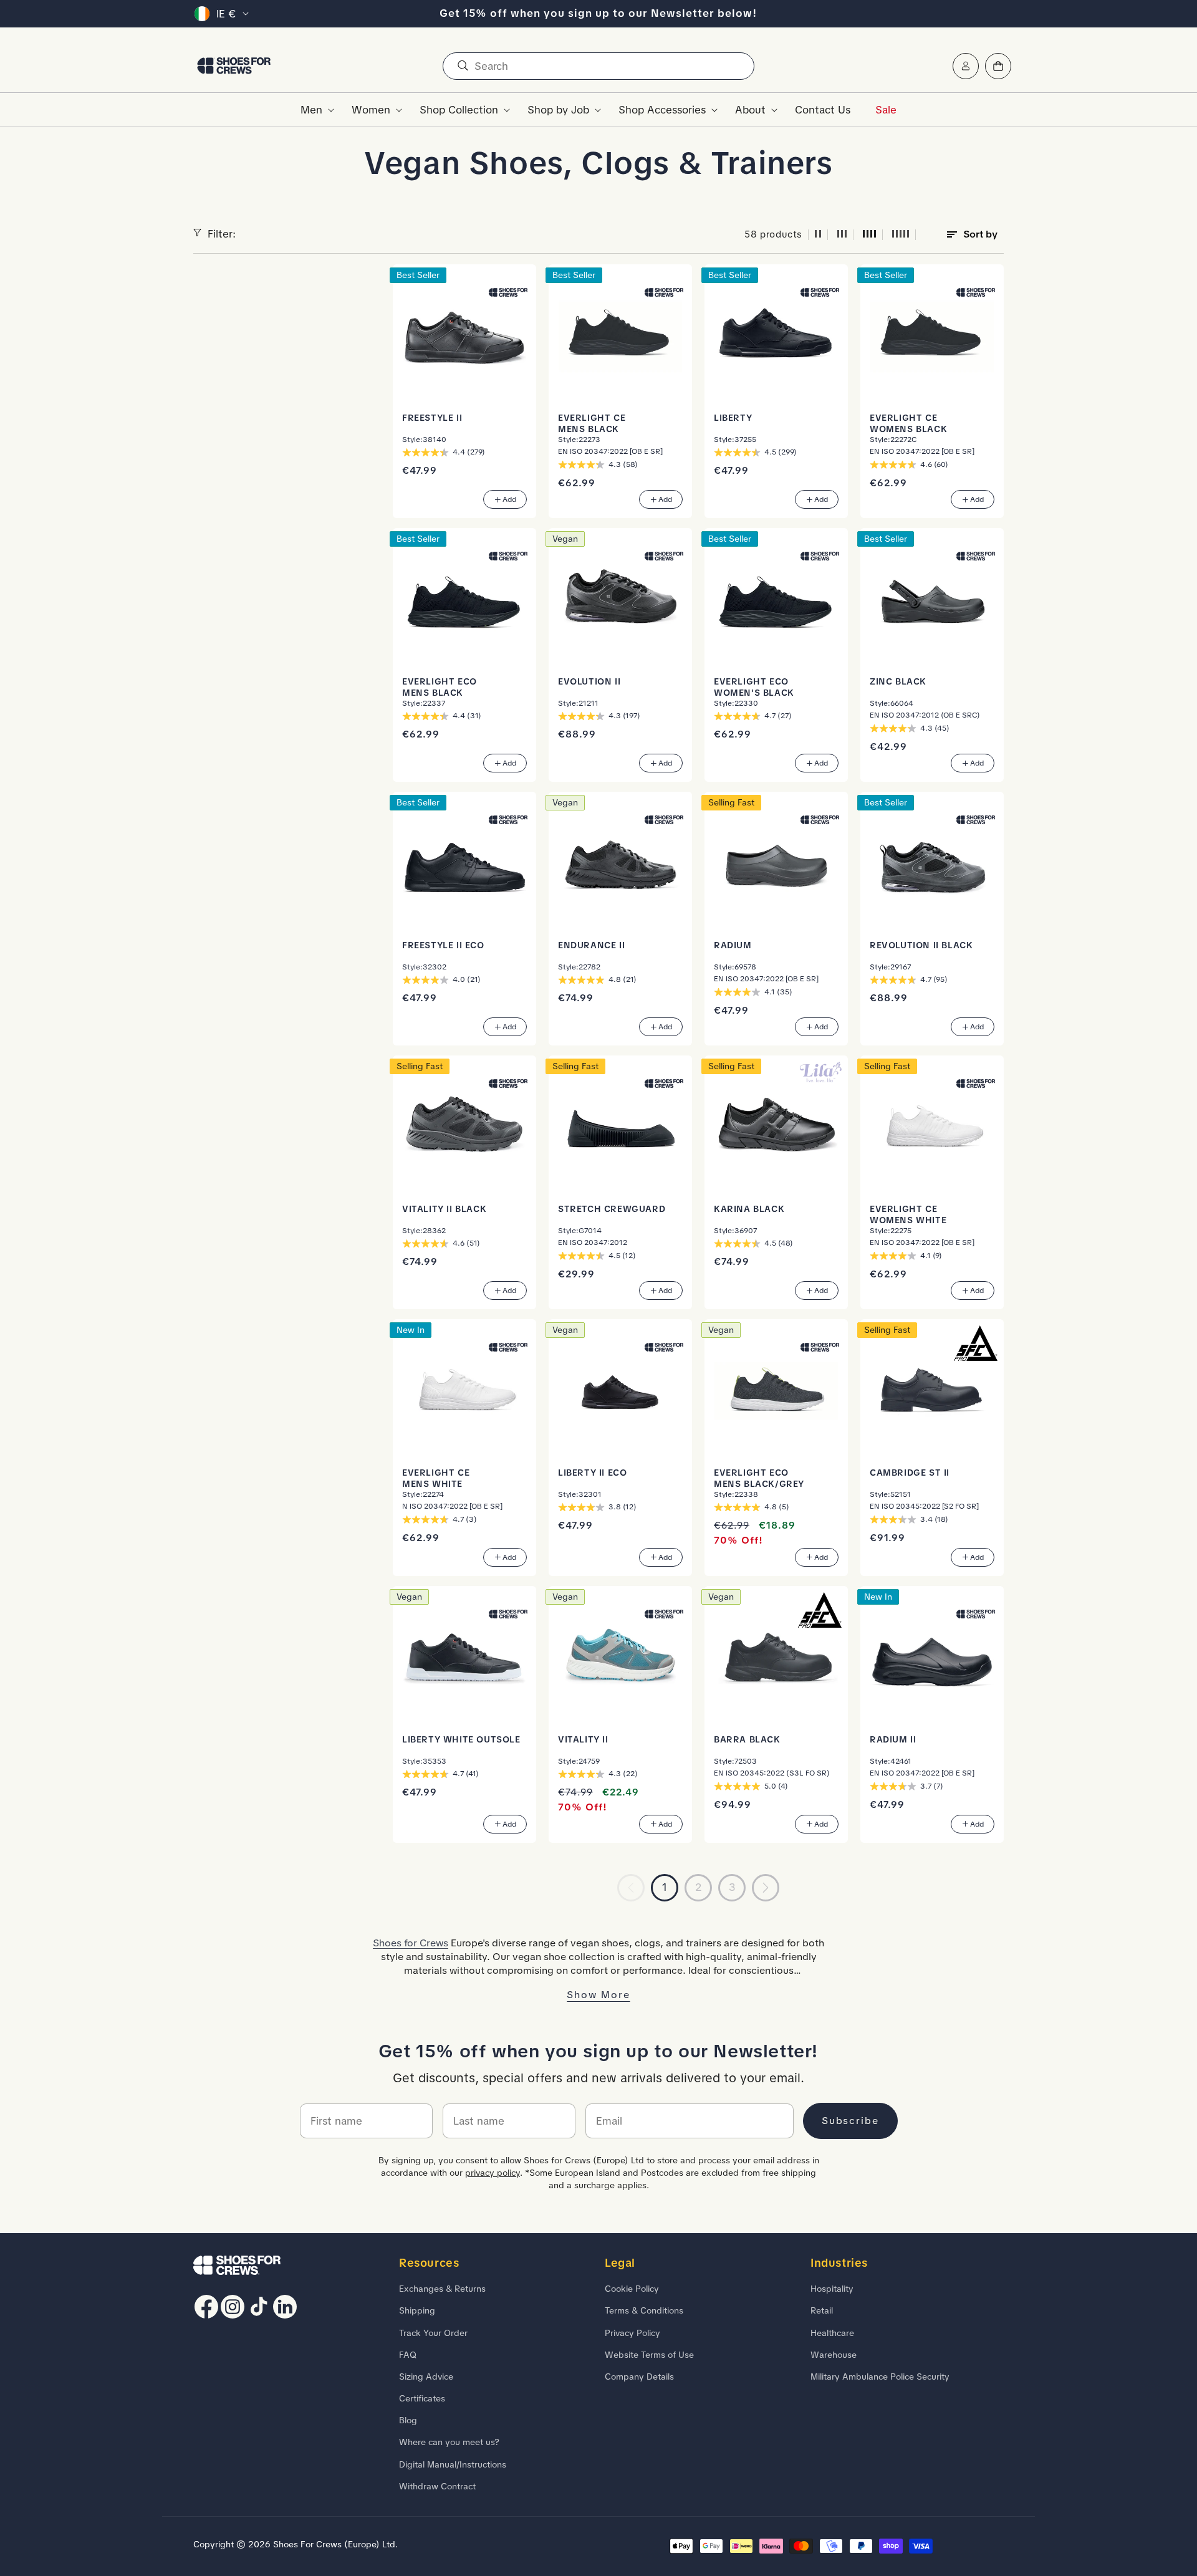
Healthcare (832, 2333)
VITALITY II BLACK (444, 1209)
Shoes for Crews (411, 1943)
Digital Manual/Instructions (453, 2464)
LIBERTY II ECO (592, 1473)
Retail (822, 2310)
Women (371, 110)
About (750, 110)
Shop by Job (558, 110)
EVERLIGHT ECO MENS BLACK (440, 687)
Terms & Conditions (644, 2310)
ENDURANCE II (591, 945)
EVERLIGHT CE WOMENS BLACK (908, 423)
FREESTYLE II (432, 418)
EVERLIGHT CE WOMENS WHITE (908, 1214)
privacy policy (493, 2173)
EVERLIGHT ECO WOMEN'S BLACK (754, 687)
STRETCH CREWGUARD (612, 1209)
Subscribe (850, 2121)
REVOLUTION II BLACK (921, 945)
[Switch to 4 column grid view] (870, 235)
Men (311, 110)
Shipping (417, 2310)
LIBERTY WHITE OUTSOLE (461, 1739)
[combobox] (598, 66)
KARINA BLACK (749, 1209)
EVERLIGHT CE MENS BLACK (592, 423)
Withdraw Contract (437, 2486)
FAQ (408, 2355)
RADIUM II (893, 1739)
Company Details (639, 2377)
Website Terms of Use (649, 2355)
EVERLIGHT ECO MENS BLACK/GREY (759, 1478)
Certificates (422, 2398)
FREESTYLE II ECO (443, 945)
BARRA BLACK (747, 1739)
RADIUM (733, 945)
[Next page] (766, 1888)
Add (509, 499)
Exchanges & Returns (442, 2289)
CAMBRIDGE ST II (910, 1473)
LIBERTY (733, 418)
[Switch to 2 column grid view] (818, 235)
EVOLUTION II (589, 681)
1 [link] (665, 1887)
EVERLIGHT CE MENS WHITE (436, 1478)
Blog (408, 2420)
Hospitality (832, 2289)
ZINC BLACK (898, 681)
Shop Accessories (662, 110)
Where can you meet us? (449, 2442)
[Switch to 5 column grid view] (901, 235)
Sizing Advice (426, 2377)
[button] (314, 110)
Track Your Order (433, 2333)
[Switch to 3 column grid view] (842, 235)
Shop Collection (459, 110)
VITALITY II (583, 1739)
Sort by (980, 234)
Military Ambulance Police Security (880, 2377)
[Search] (463, 66)
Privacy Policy (632, 2333)
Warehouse (834, 2355)
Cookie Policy (632, 2289)
